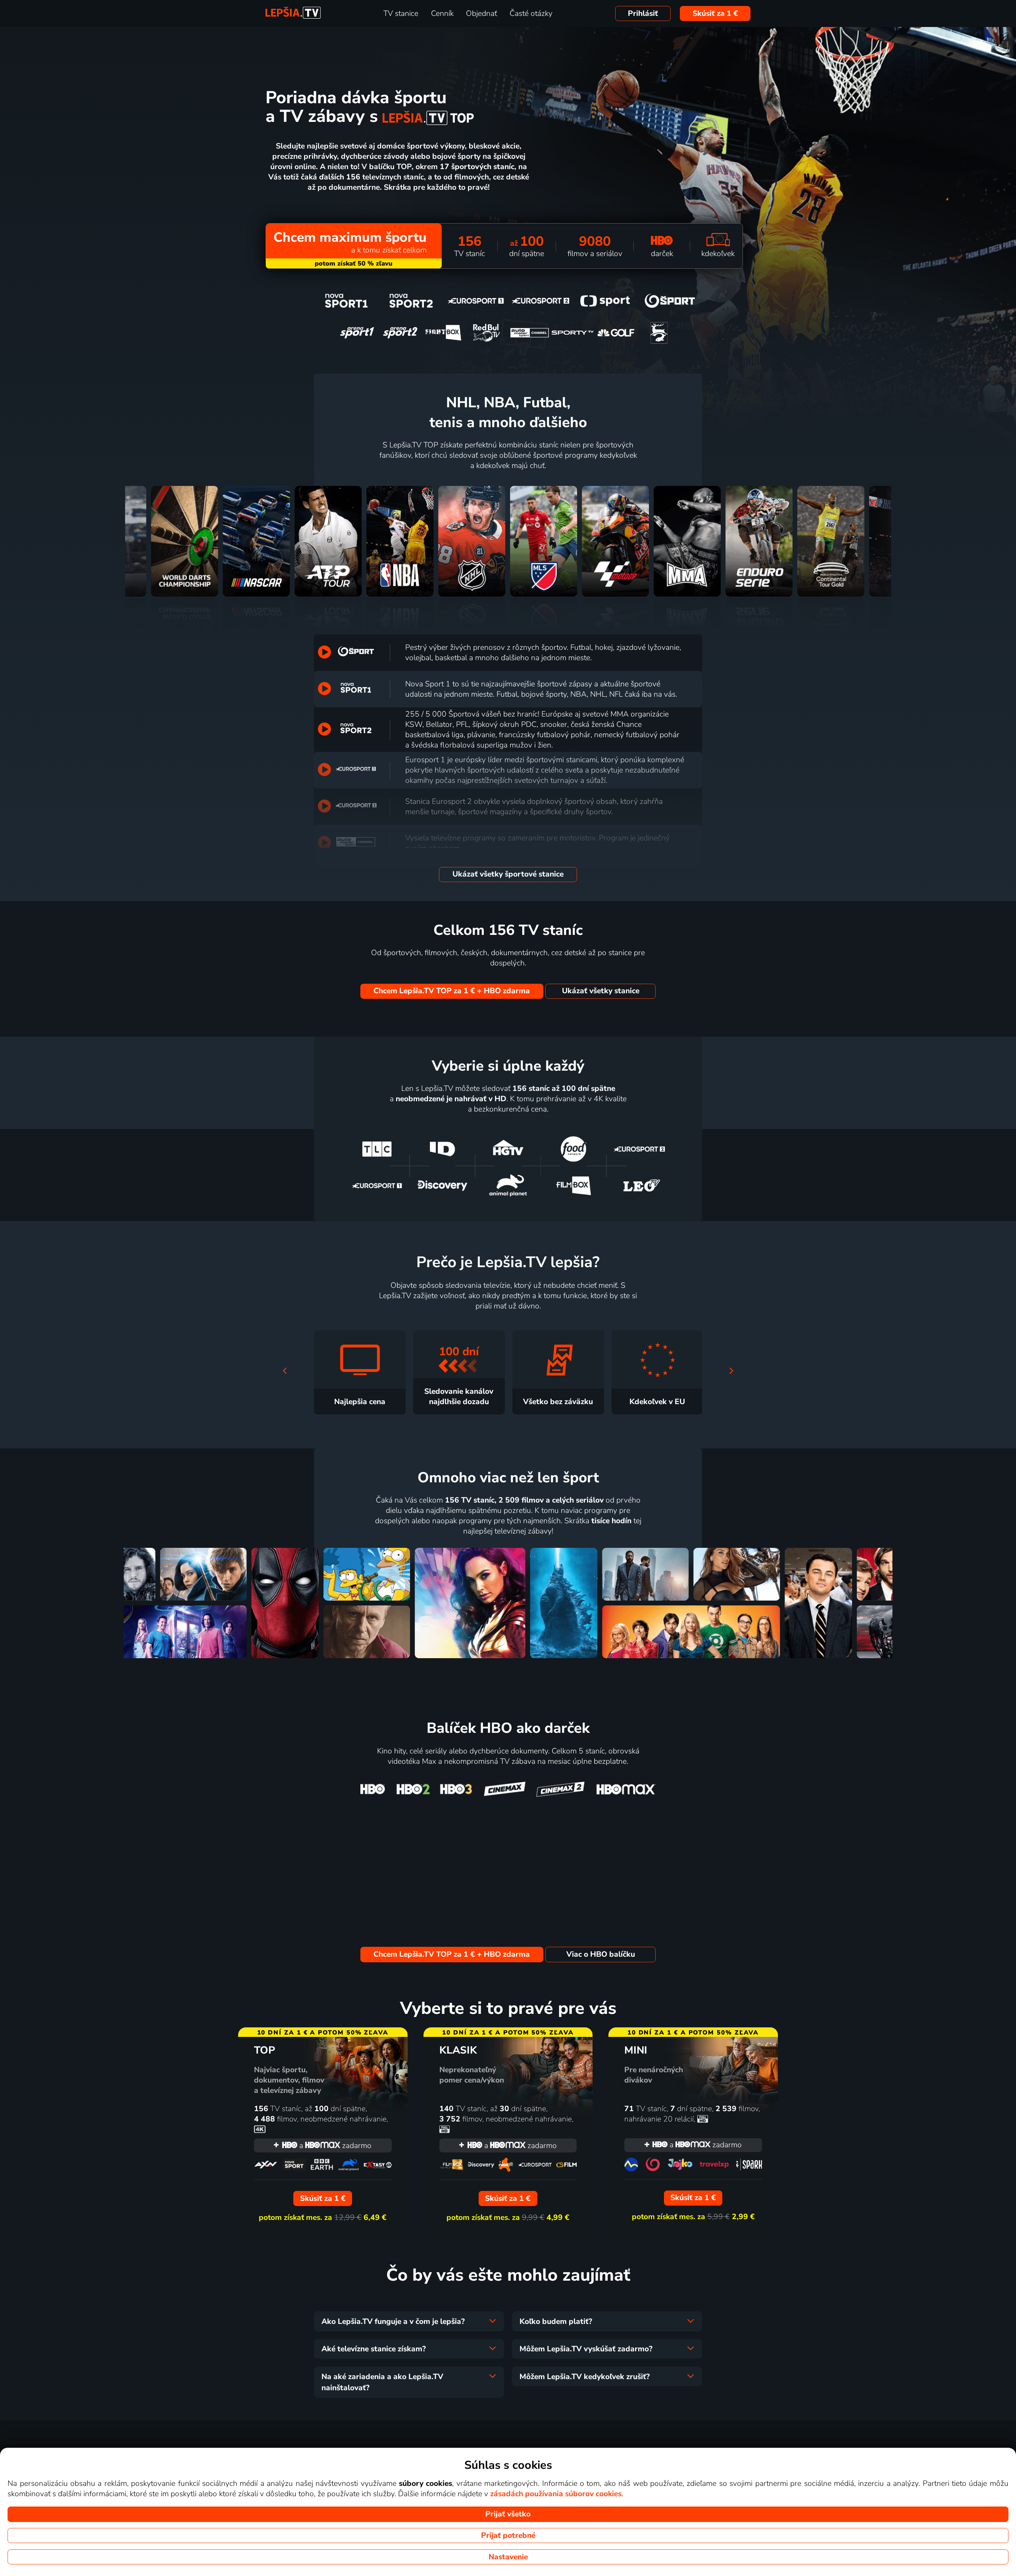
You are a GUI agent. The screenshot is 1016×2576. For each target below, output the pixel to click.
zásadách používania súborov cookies (556, 2494)
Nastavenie (508, 2557)
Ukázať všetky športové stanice (508, 874)
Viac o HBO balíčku (601, 1954)
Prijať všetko (508, 2514)
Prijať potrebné (508, 2536)
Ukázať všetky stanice (601, 991)
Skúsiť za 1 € (715, 13)
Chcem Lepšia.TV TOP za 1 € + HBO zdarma (452, 991)
